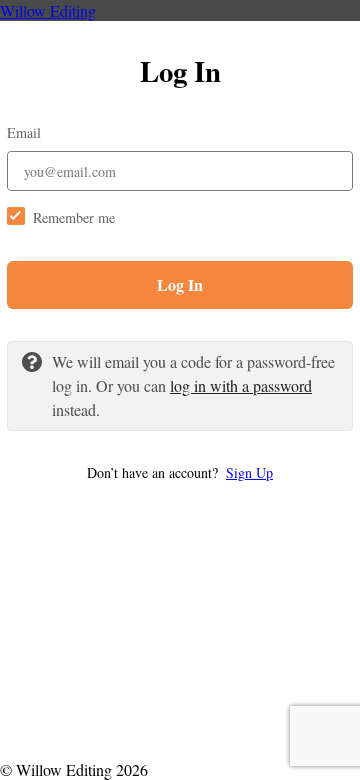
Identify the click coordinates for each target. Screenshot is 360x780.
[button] (180, 472)
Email (24, 132)
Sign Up (249, 472)
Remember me (74, 217)
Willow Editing (48, 10)
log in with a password (241, 385)
